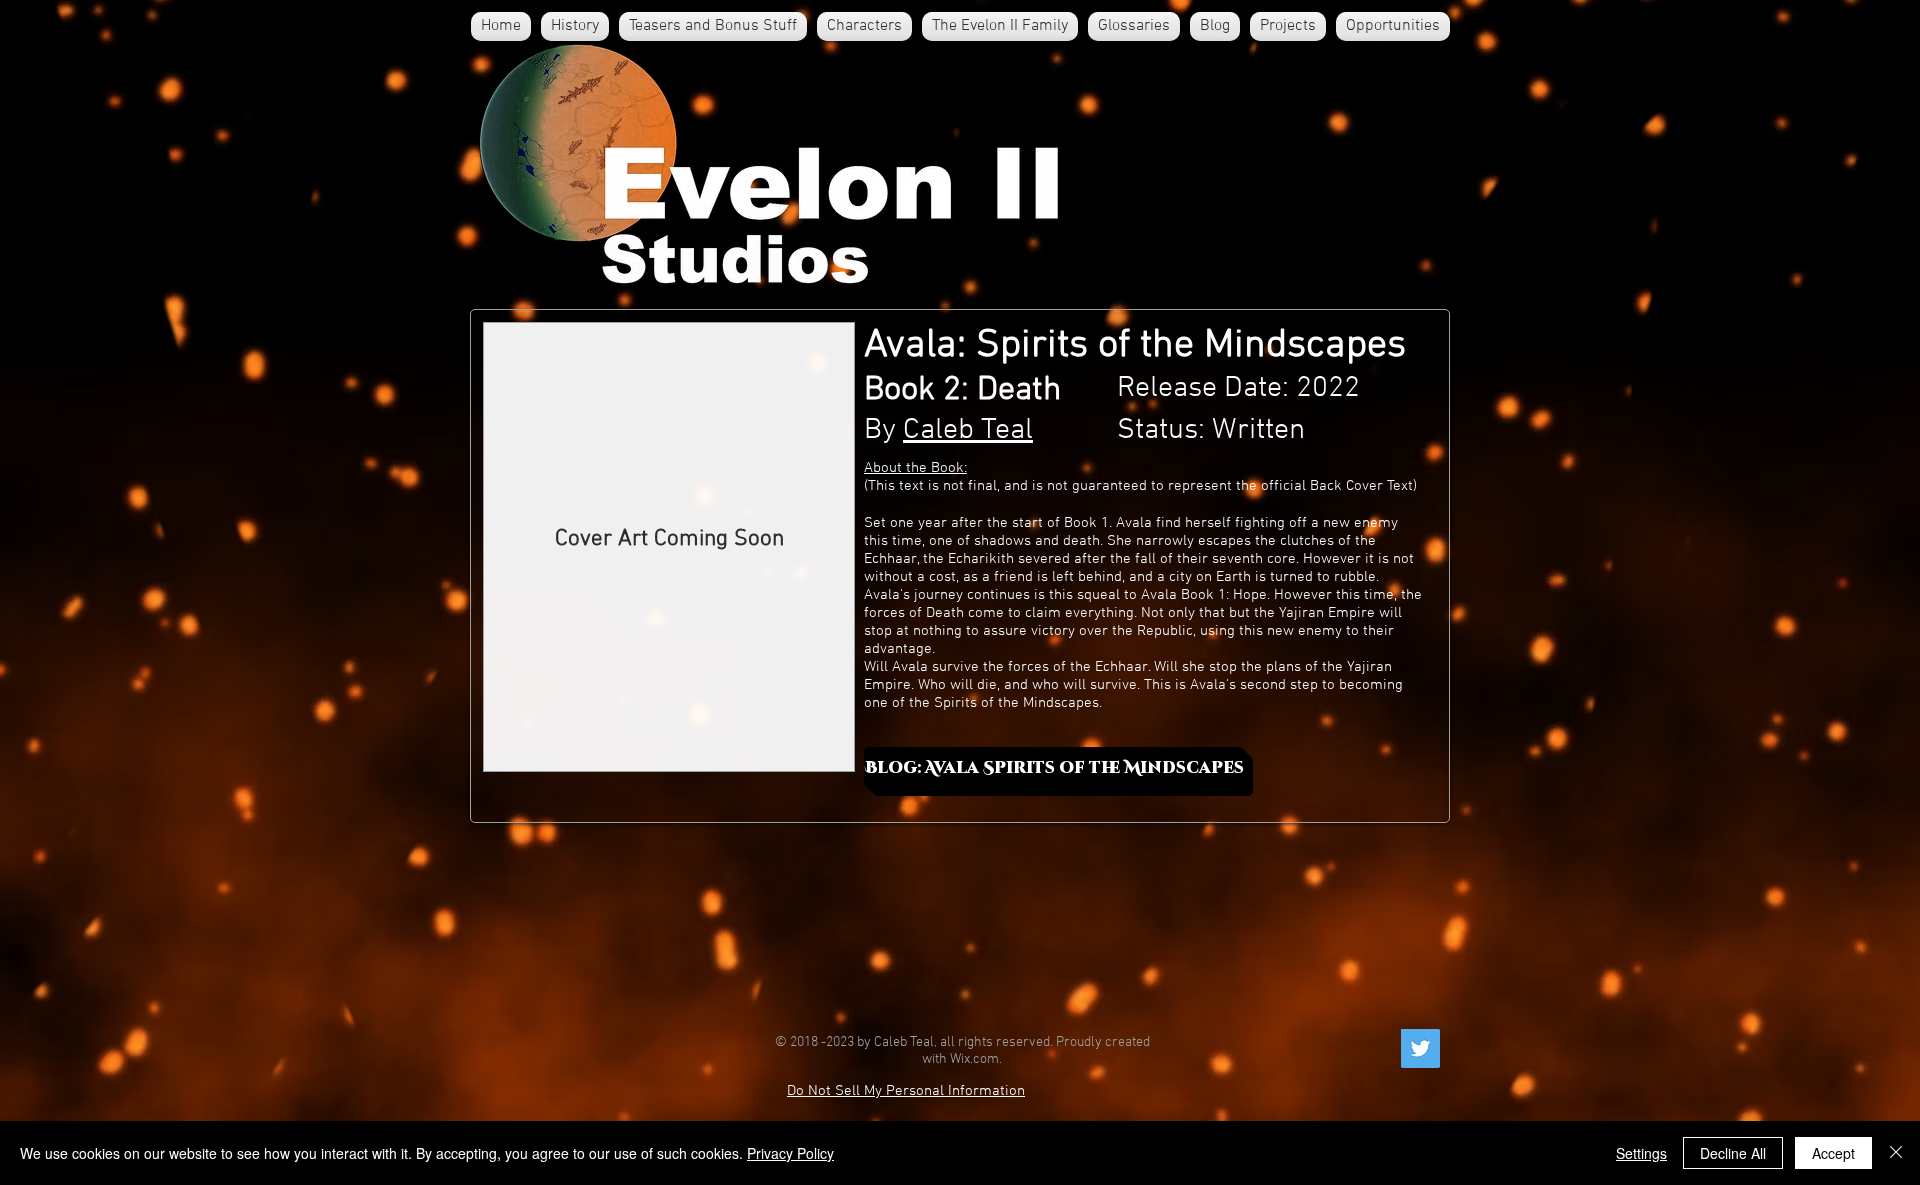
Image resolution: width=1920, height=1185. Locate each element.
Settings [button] (1641, 1153)
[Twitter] (1420, 1048)
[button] (864, 26)
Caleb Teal (968, 430)
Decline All (1733, 1153)
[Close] (1896, 1153)
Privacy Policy (790, 1153)
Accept (1833, 1153)
